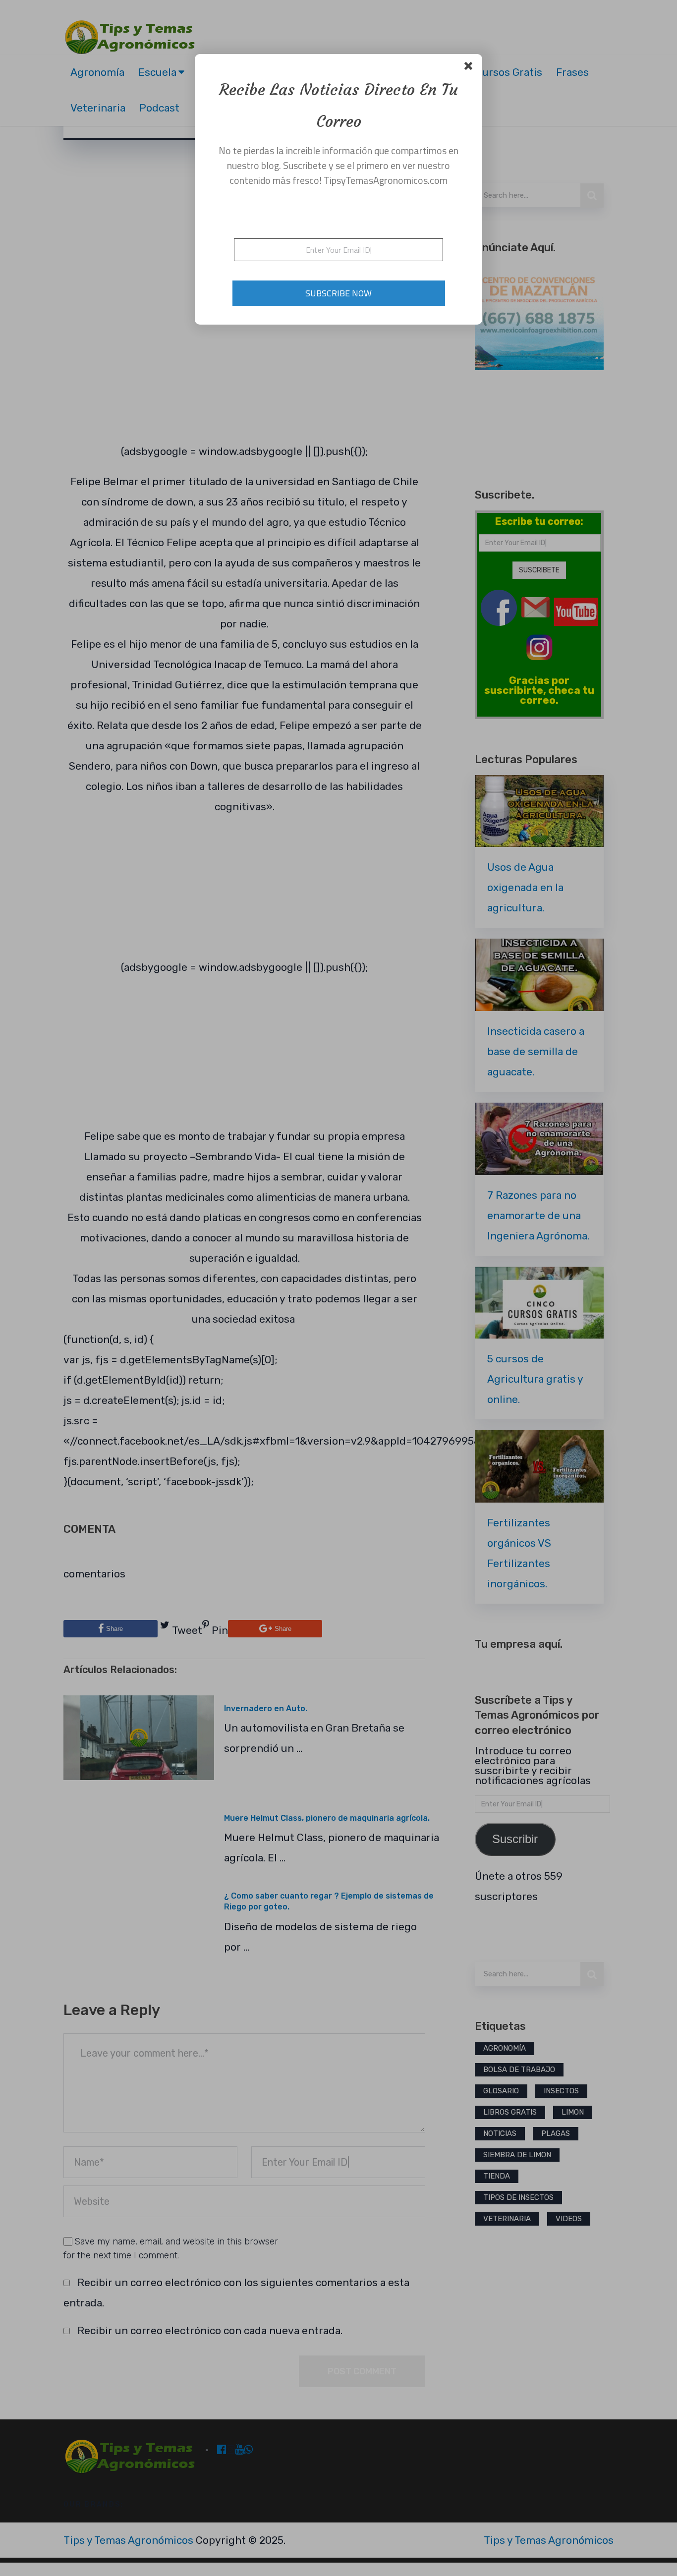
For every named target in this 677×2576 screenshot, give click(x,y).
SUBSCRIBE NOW (338, 293)
